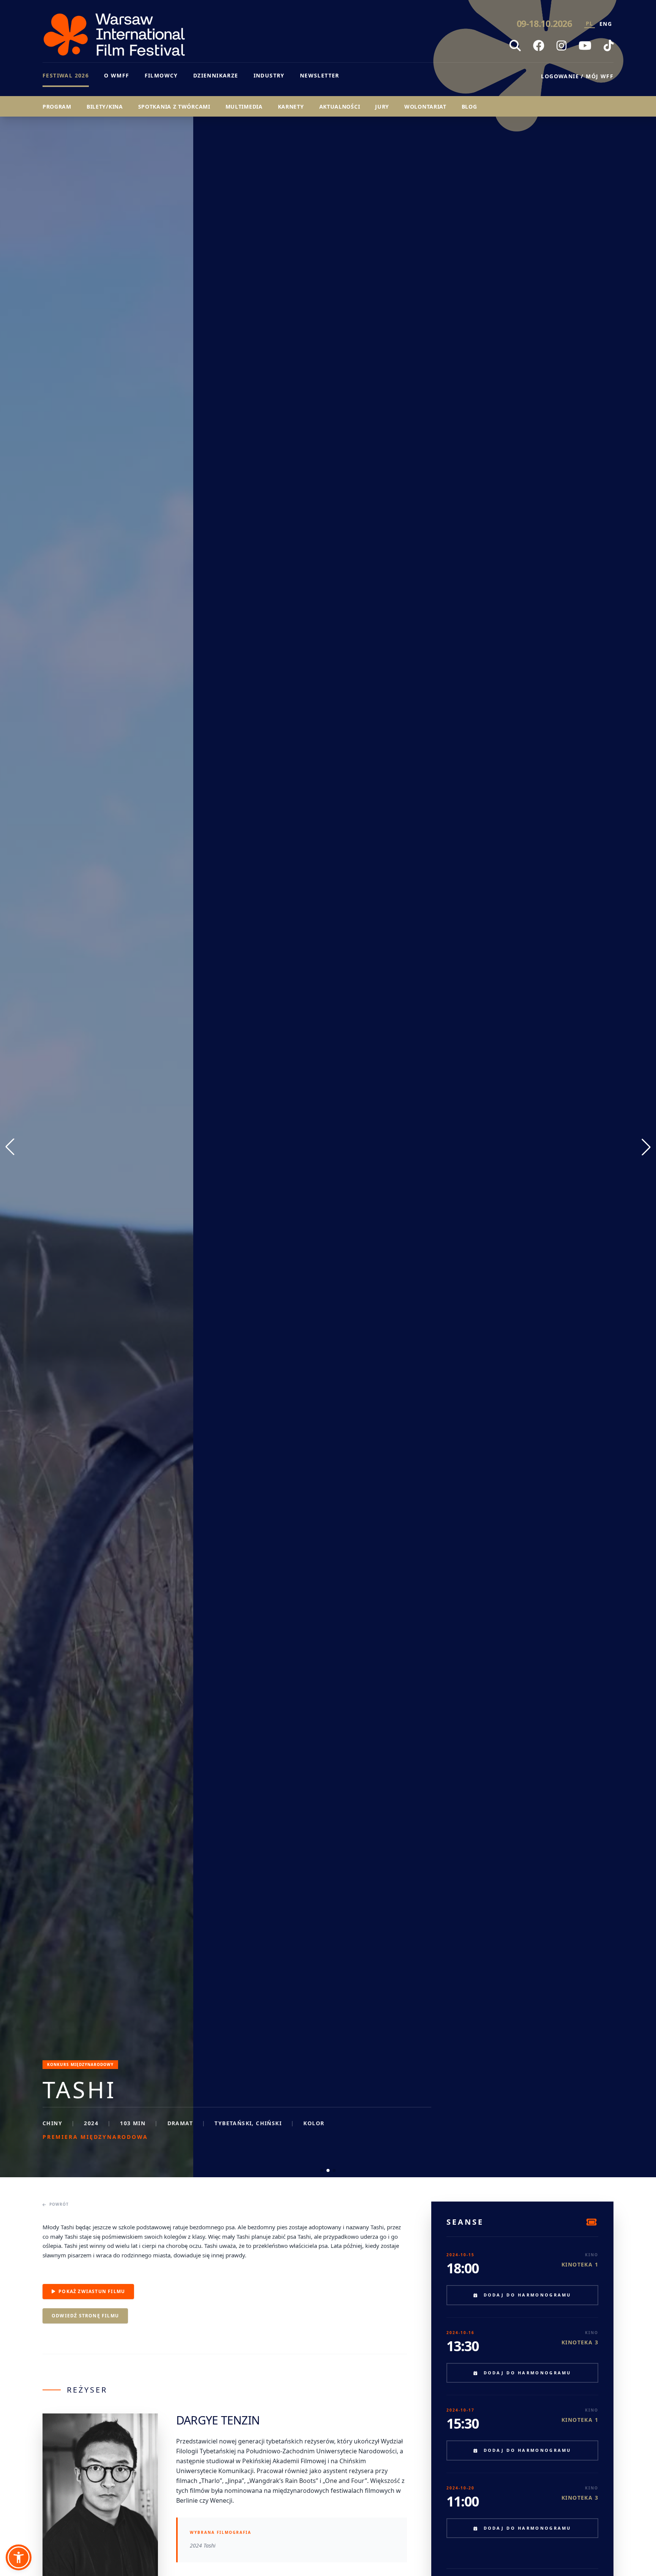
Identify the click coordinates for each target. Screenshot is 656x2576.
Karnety (291, 107)
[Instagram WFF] (561, 46)
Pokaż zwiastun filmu (92, 2291)
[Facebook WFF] (539, 46)
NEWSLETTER (320, 75)
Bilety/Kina (105, 107)
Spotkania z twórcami (174, 107)
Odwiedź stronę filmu (85, 2316)
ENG (606, 24)
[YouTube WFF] (585, 46)
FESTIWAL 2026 (66, 75)
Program (57, 107)
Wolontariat (425, 107)
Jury (382, 107)
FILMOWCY (161, 75)
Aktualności (340, 107)
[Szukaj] (515, 46)
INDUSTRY (269, 75)
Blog (469, 107)
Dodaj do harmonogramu (527, 2295)
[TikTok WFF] (609, 46)
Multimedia (244, 107)
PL (590, 23)
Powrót (59, 2204)
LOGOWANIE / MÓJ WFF (577, 76)
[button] (19, 2557)
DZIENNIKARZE (216, 75)
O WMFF (117, 75)
